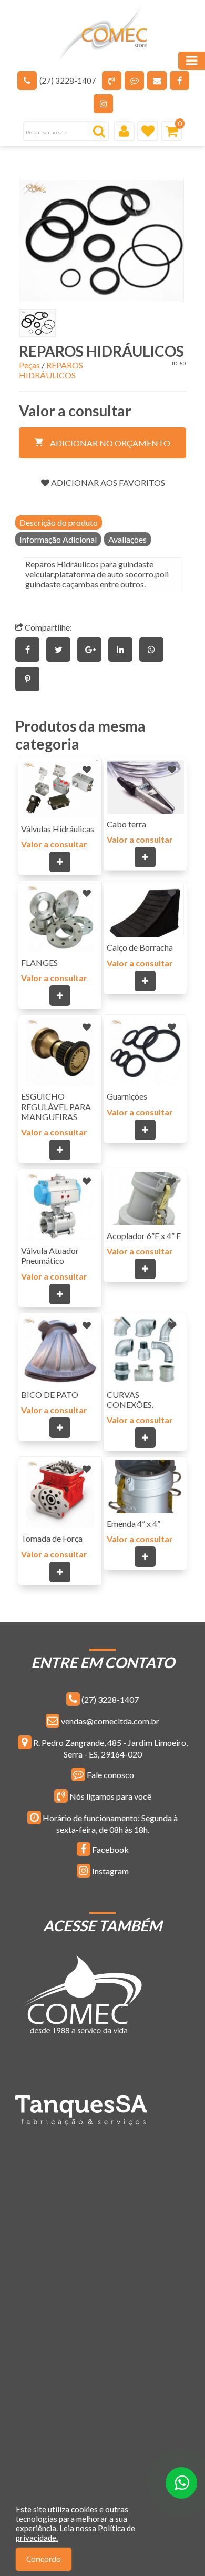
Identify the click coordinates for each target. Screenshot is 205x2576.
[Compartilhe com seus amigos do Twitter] (62, 649)
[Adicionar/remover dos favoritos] (87, 770)
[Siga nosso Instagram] (103, 104)
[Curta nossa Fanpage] (180, 81)
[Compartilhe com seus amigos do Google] (93, 649)
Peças (29, 365)
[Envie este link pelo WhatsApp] (154, 649)
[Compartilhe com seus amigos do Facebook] (31, 649)
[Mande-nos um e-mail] (157, 81)
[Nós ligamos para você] (112, 81)
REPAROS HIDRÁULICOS (51, 370)
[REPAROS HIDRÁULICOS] (101, 240)
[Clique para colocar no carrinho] (60, 862)
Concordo (44, 2559)
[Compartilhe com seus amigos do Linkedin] (124, 649)
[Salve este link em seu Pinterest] (30, 679)
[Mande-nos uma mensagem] (134, 81)
